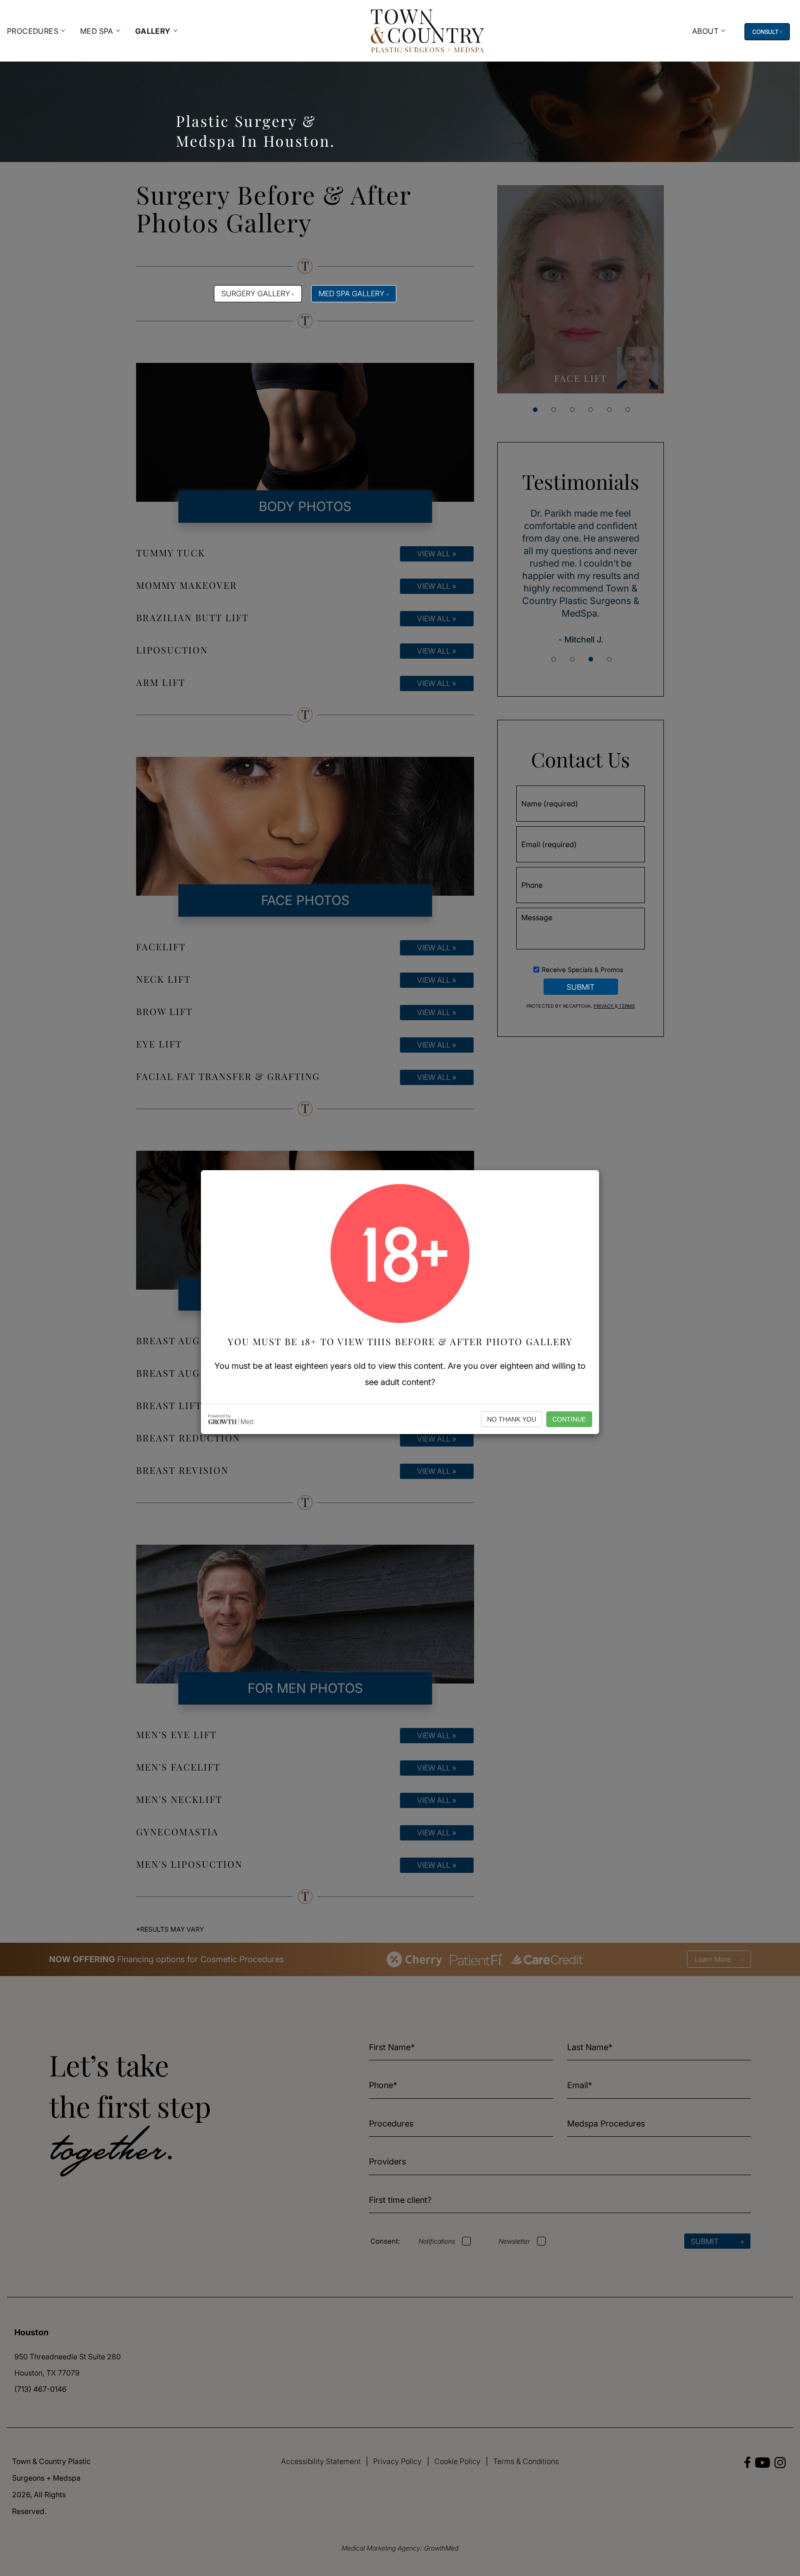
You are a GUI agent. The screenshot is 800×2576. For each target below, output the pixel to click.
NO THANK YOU (512, 1419)
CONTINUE (569, 1419)
